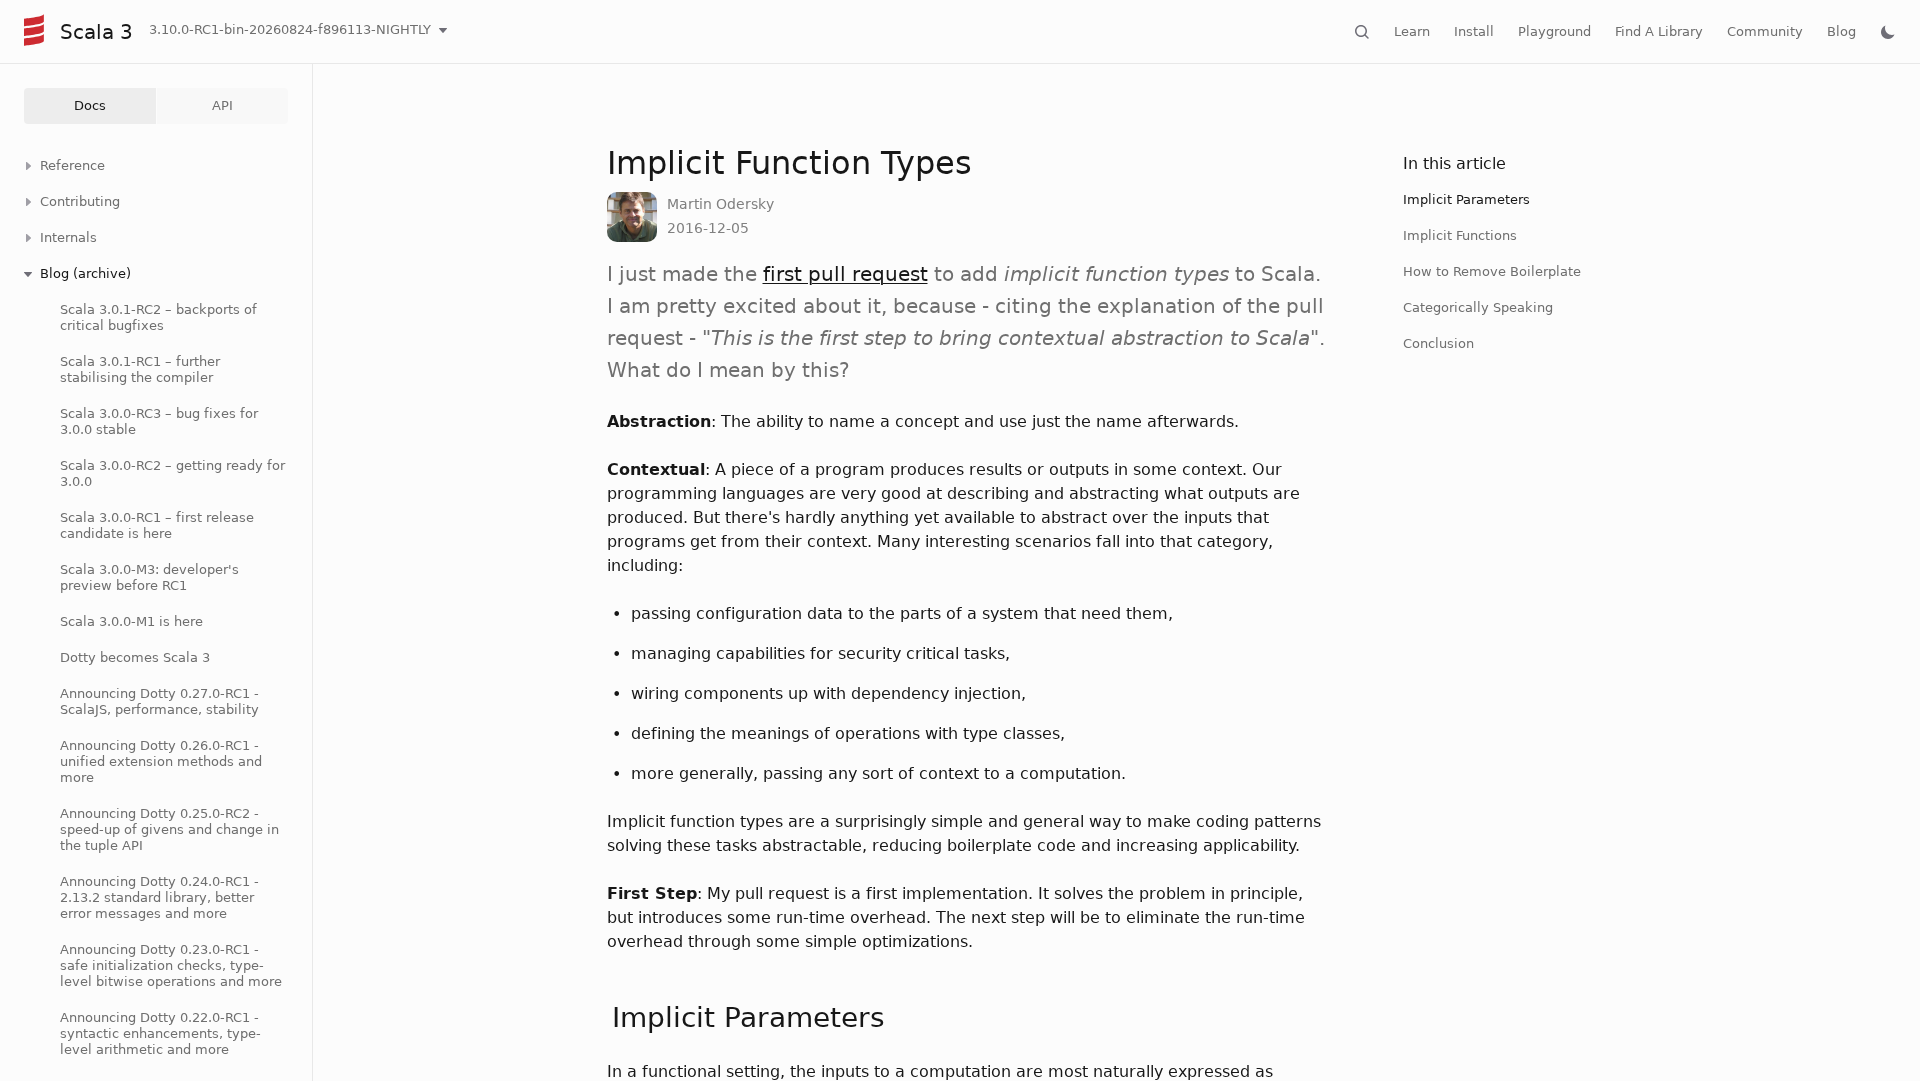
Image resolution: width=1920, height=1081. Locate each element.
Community (1765, 31)
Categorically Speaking (1478, 307)
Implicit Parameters (1466, 199)
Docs (90, 105)
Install (1474, 31)
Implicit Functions (1460, 235)
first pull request (845, 274)
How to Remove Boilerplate (1492, 271)
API (222, 105)
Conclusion (1438, 343)
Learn (1412, 31)
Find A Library (1659, 31)
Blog (1841, 31)
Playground (1554, 31)
